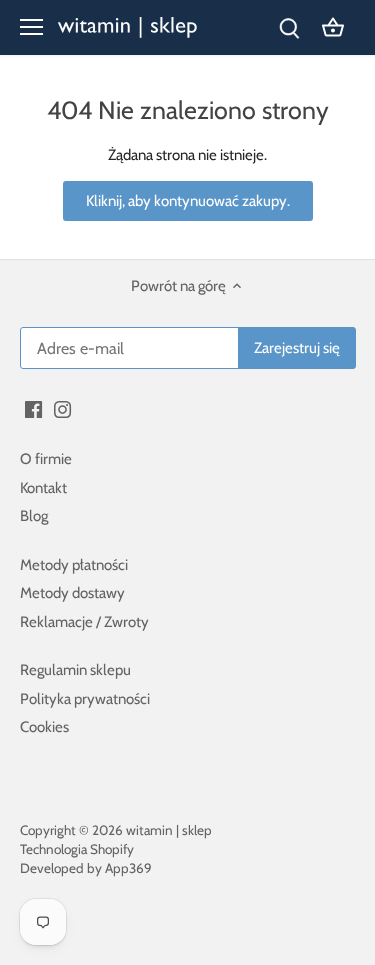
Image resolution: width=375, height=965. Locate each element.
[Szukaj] (289, 27)
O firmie (46, 459)
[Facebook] (33, 408)
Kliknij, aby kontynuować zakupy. (188, 201)
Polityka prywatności (85, 699)
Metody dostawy (72, 593)
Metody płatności (74, 565)
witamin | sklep (169, 830)
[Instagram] (62, 408)
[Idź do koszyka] (333, 27)
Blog (34, 516)
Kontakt (43, 488)
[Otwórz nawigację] (31, 27)
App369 (128, 868)
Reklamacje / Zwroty (84, 622)
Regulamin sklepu (75, 670)
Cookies (44, 727)
